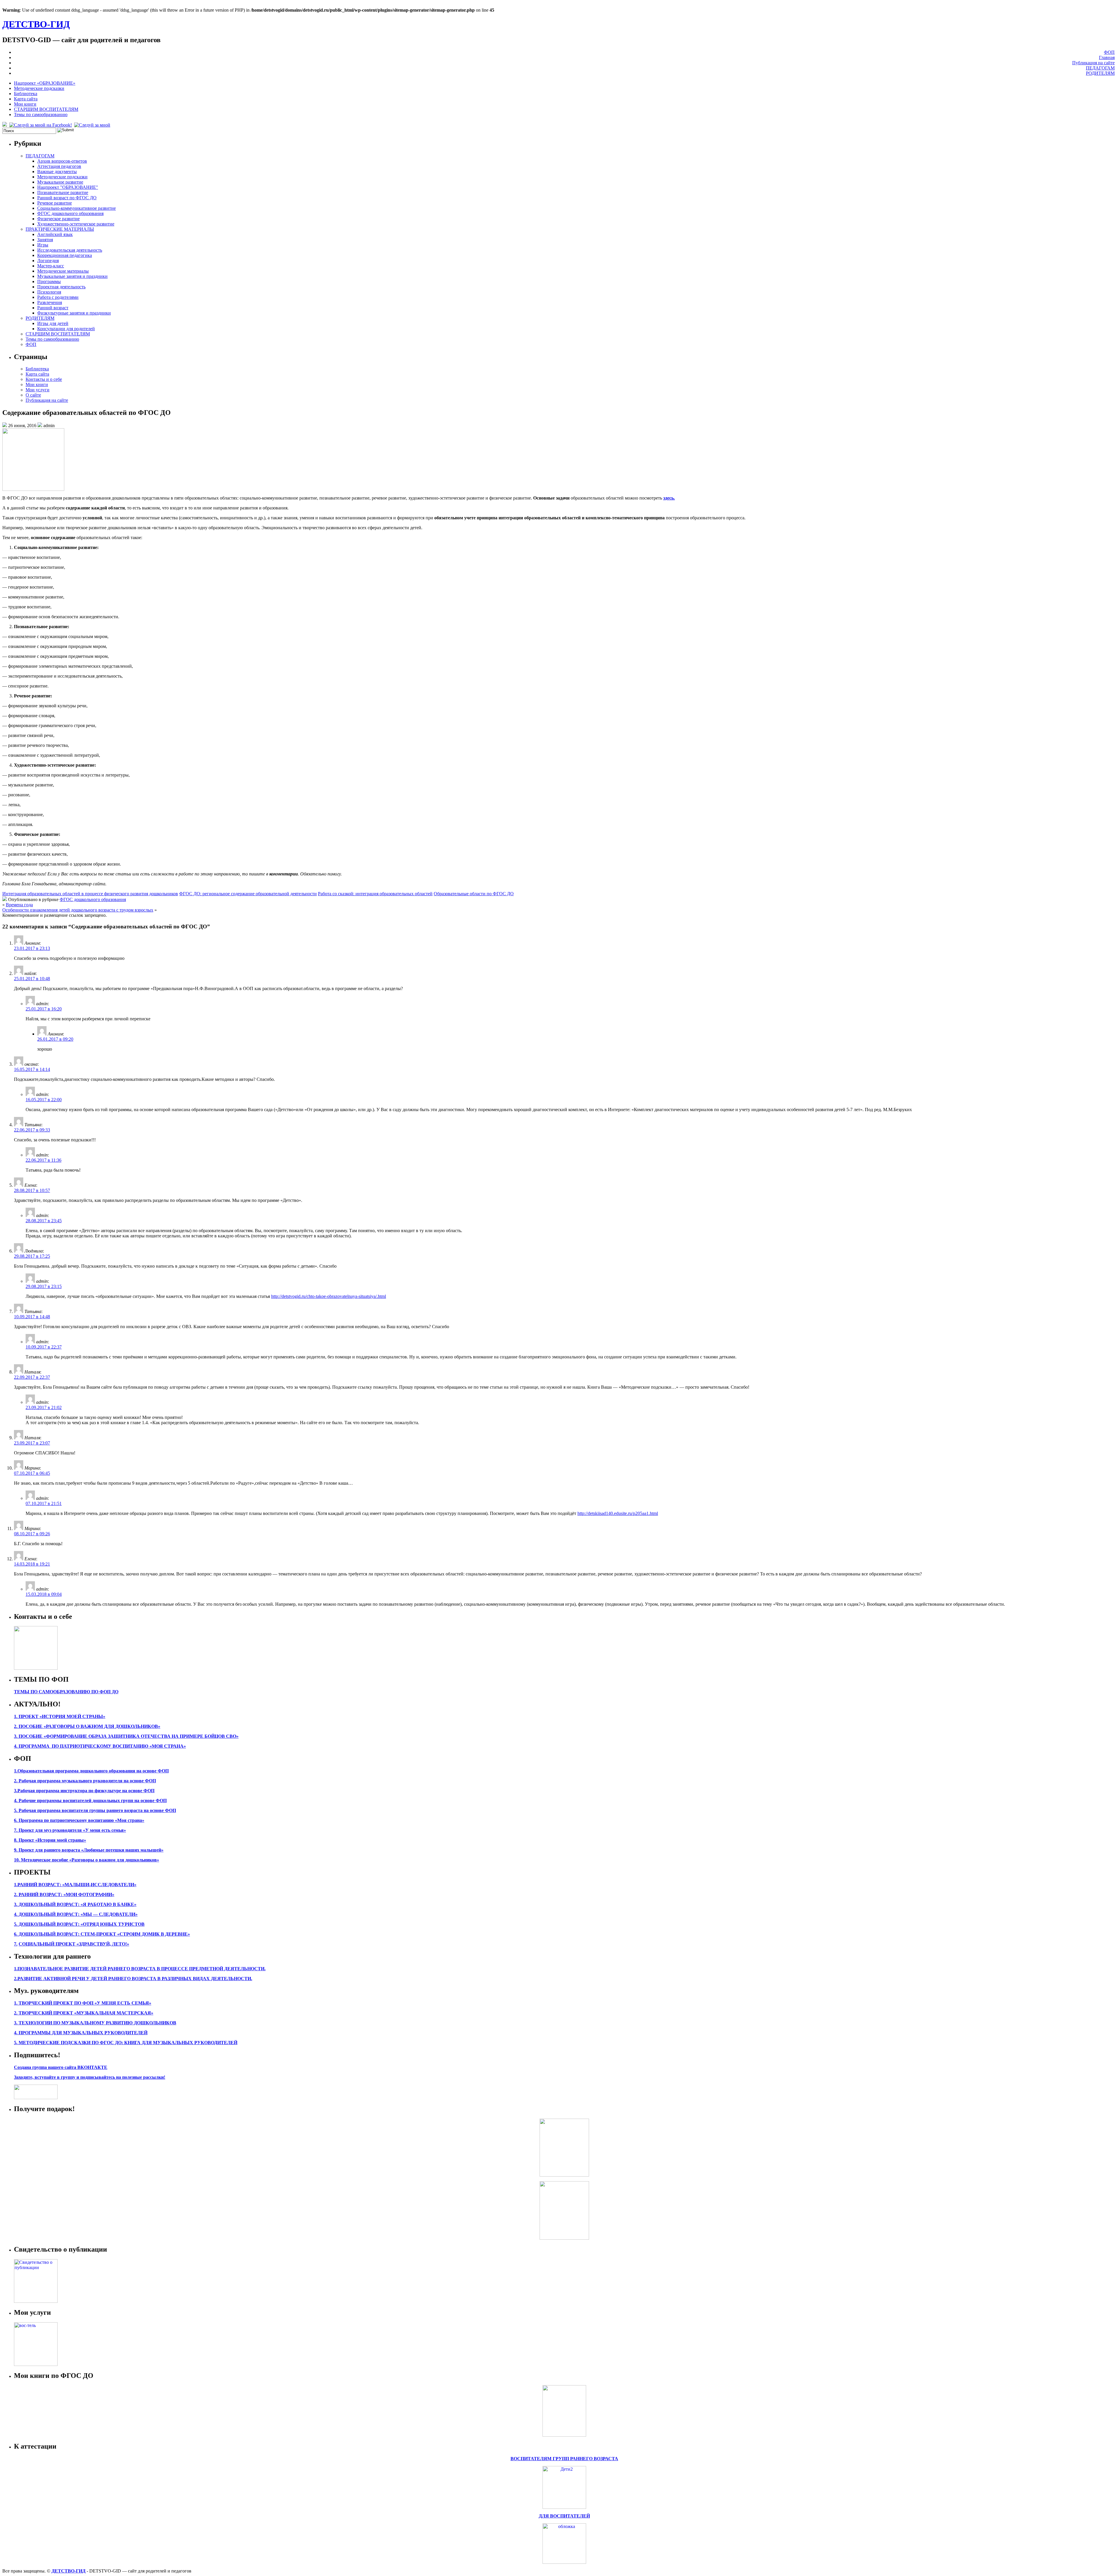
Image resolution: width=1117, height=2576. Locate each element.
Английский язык (55, 234)
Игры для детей (53, 323)
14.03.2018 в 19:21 (32, 1564)
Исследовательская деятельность (70, 250)
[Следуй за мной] (93, 125)
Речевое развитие (55, 203)
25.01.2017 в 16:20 (44, 1009)
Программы (49, 281)
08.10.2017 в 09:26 (32, 1534)
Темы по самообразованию (41, 114)
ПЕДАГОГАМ (1100, 68)
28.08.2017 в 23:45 (44, 1221)
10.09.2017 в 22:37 (44, 1347)
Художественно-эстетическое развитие (76, 224)
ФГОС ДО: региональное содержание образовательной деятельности (248, 894)
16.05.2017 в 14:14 (32, 1069)
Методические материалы (63, 271)
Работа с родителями (58, 297)
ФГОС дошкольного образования (70, 213)
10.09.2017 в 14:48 (32, 1317)
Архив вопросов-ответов (62, 161)
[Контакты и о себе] (36, 1668)
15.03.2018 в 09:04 (44, 1594)
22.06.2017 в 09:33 (32, 1130)
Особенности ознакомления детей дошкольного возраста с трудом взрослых (78, 910)
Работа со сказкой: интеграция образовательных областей (375, 894)
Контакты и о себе (44, 379)
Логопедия (48, 261)
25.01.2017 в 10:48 (32, 979)
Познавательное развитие (63, 192)
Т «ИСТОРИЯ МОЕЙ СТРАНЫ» (70, 1716)
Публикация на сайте (1093, 63)
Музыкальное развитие (60, 182)
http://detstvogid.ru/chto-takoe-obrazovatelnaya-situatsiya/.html (329, 1296)
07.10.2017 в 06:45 (32, 1473)
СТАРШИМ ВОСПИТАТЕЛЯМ (46, 109)
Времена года (19, 905)
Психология (49, 292)
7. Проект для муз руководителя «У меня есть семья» (70, 1830)
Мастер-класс (51, 266)
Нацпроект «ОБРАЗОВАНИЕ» (45, 83)
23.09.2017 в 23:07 (32, 1443)
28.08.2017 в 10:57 (32, 1190)
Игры (43, 245)
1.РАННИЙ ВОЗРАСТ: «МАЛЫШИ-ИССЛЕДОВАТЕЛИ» (75, 1885)
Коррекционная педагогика (65, 255)
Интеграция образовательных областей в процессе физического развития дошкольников (90, 894)
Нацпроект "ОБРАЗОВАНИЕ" (68, 187)
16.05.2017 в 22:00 (44, 1100)
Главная (1107, 57)
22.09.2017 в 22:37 (32, 1377)
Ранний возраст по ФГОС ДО (67, 198)
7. (16, 1944)
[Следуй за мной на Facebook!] (41, 125)
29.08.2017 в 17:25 (32, 1256)
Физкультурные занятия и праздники (74, 313)
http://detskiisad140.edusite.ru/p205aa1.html (618, 1513)
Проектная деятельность (61, 287)
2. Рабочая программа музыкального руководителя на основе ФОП (85, 1781)
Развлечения (50, 302)
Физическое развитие (58, 219)
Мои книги (25, 104)
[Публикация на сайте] (36, 2301)
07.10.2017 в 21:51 (44, 1503)
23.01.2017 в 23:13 (32, 948)
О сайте (33, 395)
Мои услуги (38, 390)
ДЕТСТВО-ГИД (36, 24)
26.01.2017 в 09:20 (55, 1039)
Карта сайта (26, 99)
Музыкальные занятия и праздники (72, 276)
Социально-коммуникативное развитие (77, 208)
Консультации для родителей (66, 329)
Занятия (45, 240)
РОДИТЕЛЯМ (1100, 73)
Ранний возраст (53, 308)
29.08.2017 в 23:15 (44, 1286)
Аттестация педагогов (59, 166)
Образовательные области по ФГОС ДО (474, 894)
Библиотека (26, 94)
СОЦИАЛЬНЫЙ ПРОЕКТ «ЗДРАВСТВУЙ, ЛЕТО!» (74, 1944)
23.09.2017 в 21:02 (44, 1407)
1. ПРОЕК (25, 1716)
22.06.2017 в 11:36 (43, 1160)
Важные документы (57, 172)
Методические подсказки (39, 88)
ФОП (1109, 52)
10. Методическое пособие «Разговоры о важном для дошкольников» (87, 1860)
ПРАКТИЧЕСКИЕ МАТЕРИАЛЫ (60, 229)
